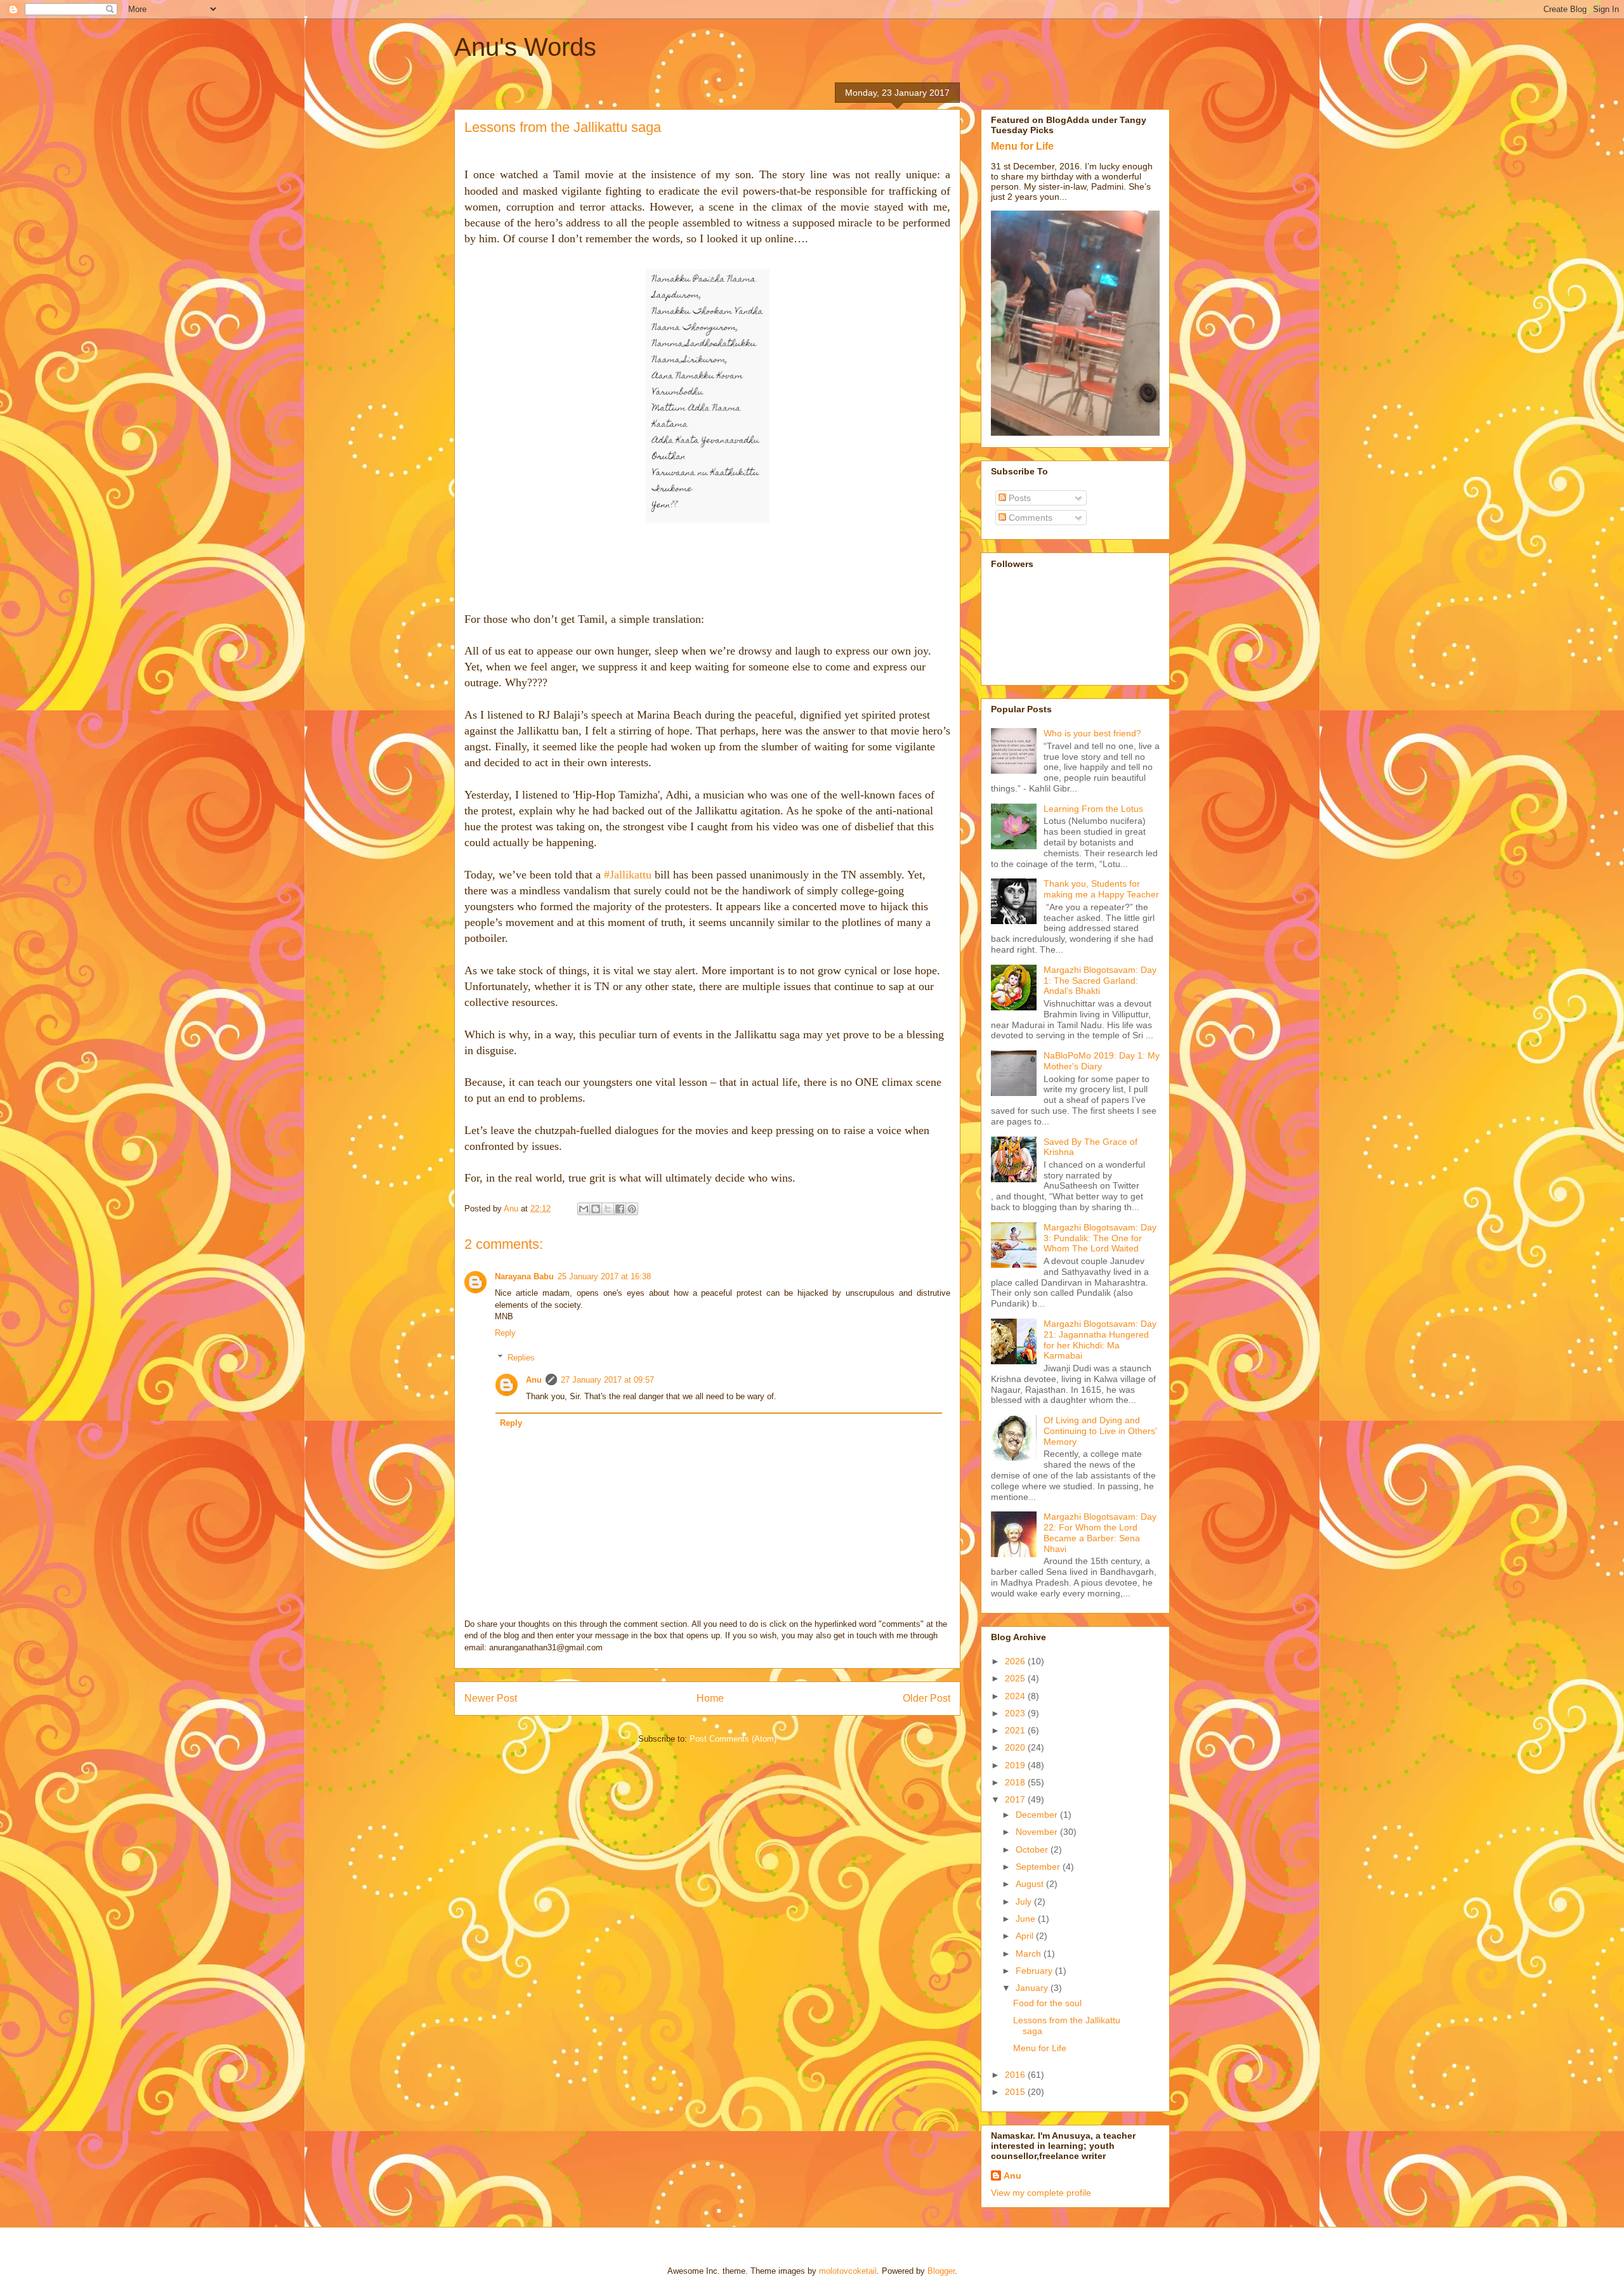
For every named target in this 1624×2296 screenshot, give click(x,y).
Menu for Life (1022, 146)
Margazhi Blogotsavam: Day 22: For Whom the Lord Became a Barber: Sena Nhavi (1100, 1532)
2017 (1016, 1799)
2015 (1016, 2092)
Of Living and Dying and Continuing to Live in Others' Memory (1100, 1431)
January (1033, 1988)
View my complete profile (1041, 2193)
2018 (1016, 1782)
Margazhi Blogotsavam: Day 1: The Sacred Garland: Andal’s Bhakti (1100, 981)
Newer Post (491, 1698)
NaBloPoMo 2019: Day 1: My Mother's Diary (1102, 1061)
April (1026, 1936)
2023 (1016, 1713)
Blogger (941, 2271)
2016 (1016, 2075)
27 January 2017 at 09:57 (607, 1380)
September (1039, 1867)
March (1030, 1954)
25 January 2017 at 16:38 (604, 1276)
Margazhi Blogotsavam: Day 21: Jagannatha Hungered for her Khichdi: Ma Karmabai (1100, 1340)
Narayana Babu (524, 1276)
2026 (1016, 1661)
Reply (505, 1333)
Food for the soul (1047, 2003)
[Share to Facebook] (620, 1209)
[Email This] (584, 1209)
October (1033, 1849)
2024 (1016, 1696)
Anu (534, 1380)
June (1027, 1919)
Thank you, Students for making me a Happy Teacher (1101, 889)
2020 (1016, 1747)
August (1031, 1884)
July (1025, 1901)
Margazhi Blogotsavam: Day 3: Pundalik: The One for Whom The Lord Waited (1100, 1238)
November (1038, 1832)
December (1038, 1815)
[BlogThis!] (596, 1209)
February (1035, 1971)
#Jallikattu (628, 875)
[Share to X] (608, 1209)
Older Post (927, 1698)
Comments (1029, 518)
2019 (1016, 1765)
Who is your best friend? (1092, 733)
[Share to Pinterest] (632, 1209)
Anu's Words (525, 47)
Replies (521, 1357)
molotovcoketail (848, 2271)
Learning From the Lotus (1093, 809)
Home (710, 1698)
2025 (1016, 1678)
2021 (1016, 1730)
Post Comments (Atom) (733, 1739)
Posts (1018, 498)
